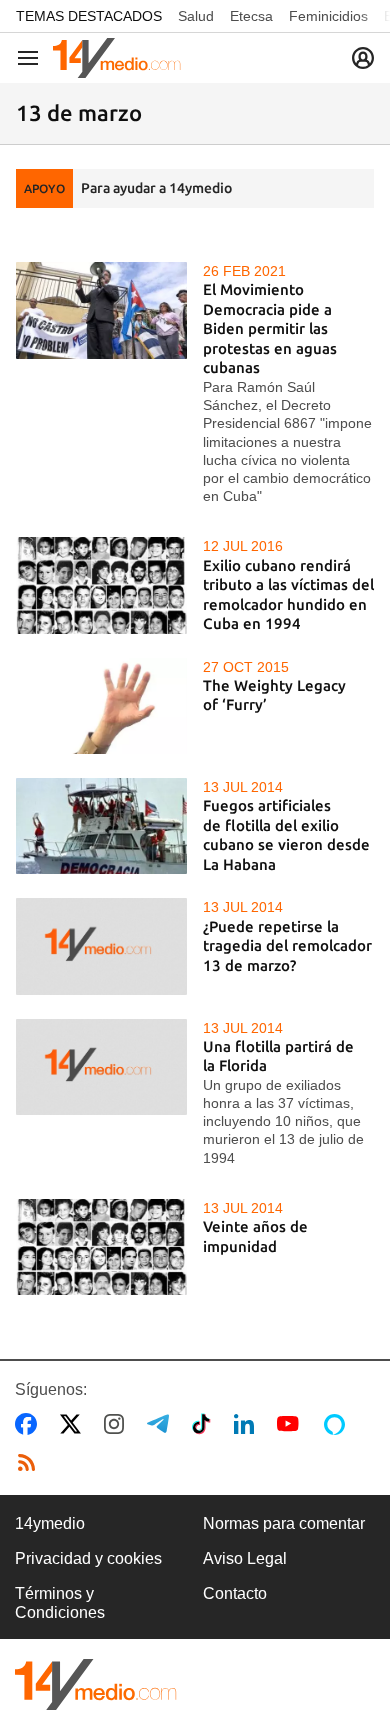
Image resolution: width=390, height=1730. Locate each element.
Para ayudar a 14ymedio (156, 188)
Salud (196, 16)
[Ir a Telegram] (162, 1424)
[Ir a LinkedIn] (248, 1424)
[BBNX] (96, 1684)
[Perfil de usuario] (363, 58)
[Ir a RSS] (31, 1463)
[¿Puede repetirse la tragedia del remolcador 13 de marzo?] (101, 946)
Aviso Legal (245, 1558)
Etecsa (251, 16)
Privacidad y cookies (88, 1558)
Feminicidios (328, 16)
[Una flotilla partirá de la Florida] (101, 1067)
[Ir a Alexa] (338, 1424)
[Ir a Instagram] (118, 1424)
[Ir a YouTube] (292, 1424)
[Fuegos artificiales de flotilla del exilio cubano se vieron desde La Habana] (101, 826)
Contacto (235, 1593)
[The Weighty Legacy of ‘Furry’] (101, 706)
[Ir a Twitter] (74, 1424)
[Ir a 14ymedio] (117, 58)
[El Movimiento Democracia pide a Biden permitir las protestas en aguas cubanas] (101, 310)
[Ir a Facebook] (30, 1424)
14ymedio (50, 1523)
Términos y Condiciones (60, 1602)
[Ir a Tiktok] (205, 1424)
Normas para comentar (284, 1523)
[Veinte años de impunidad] (101, 1247)
